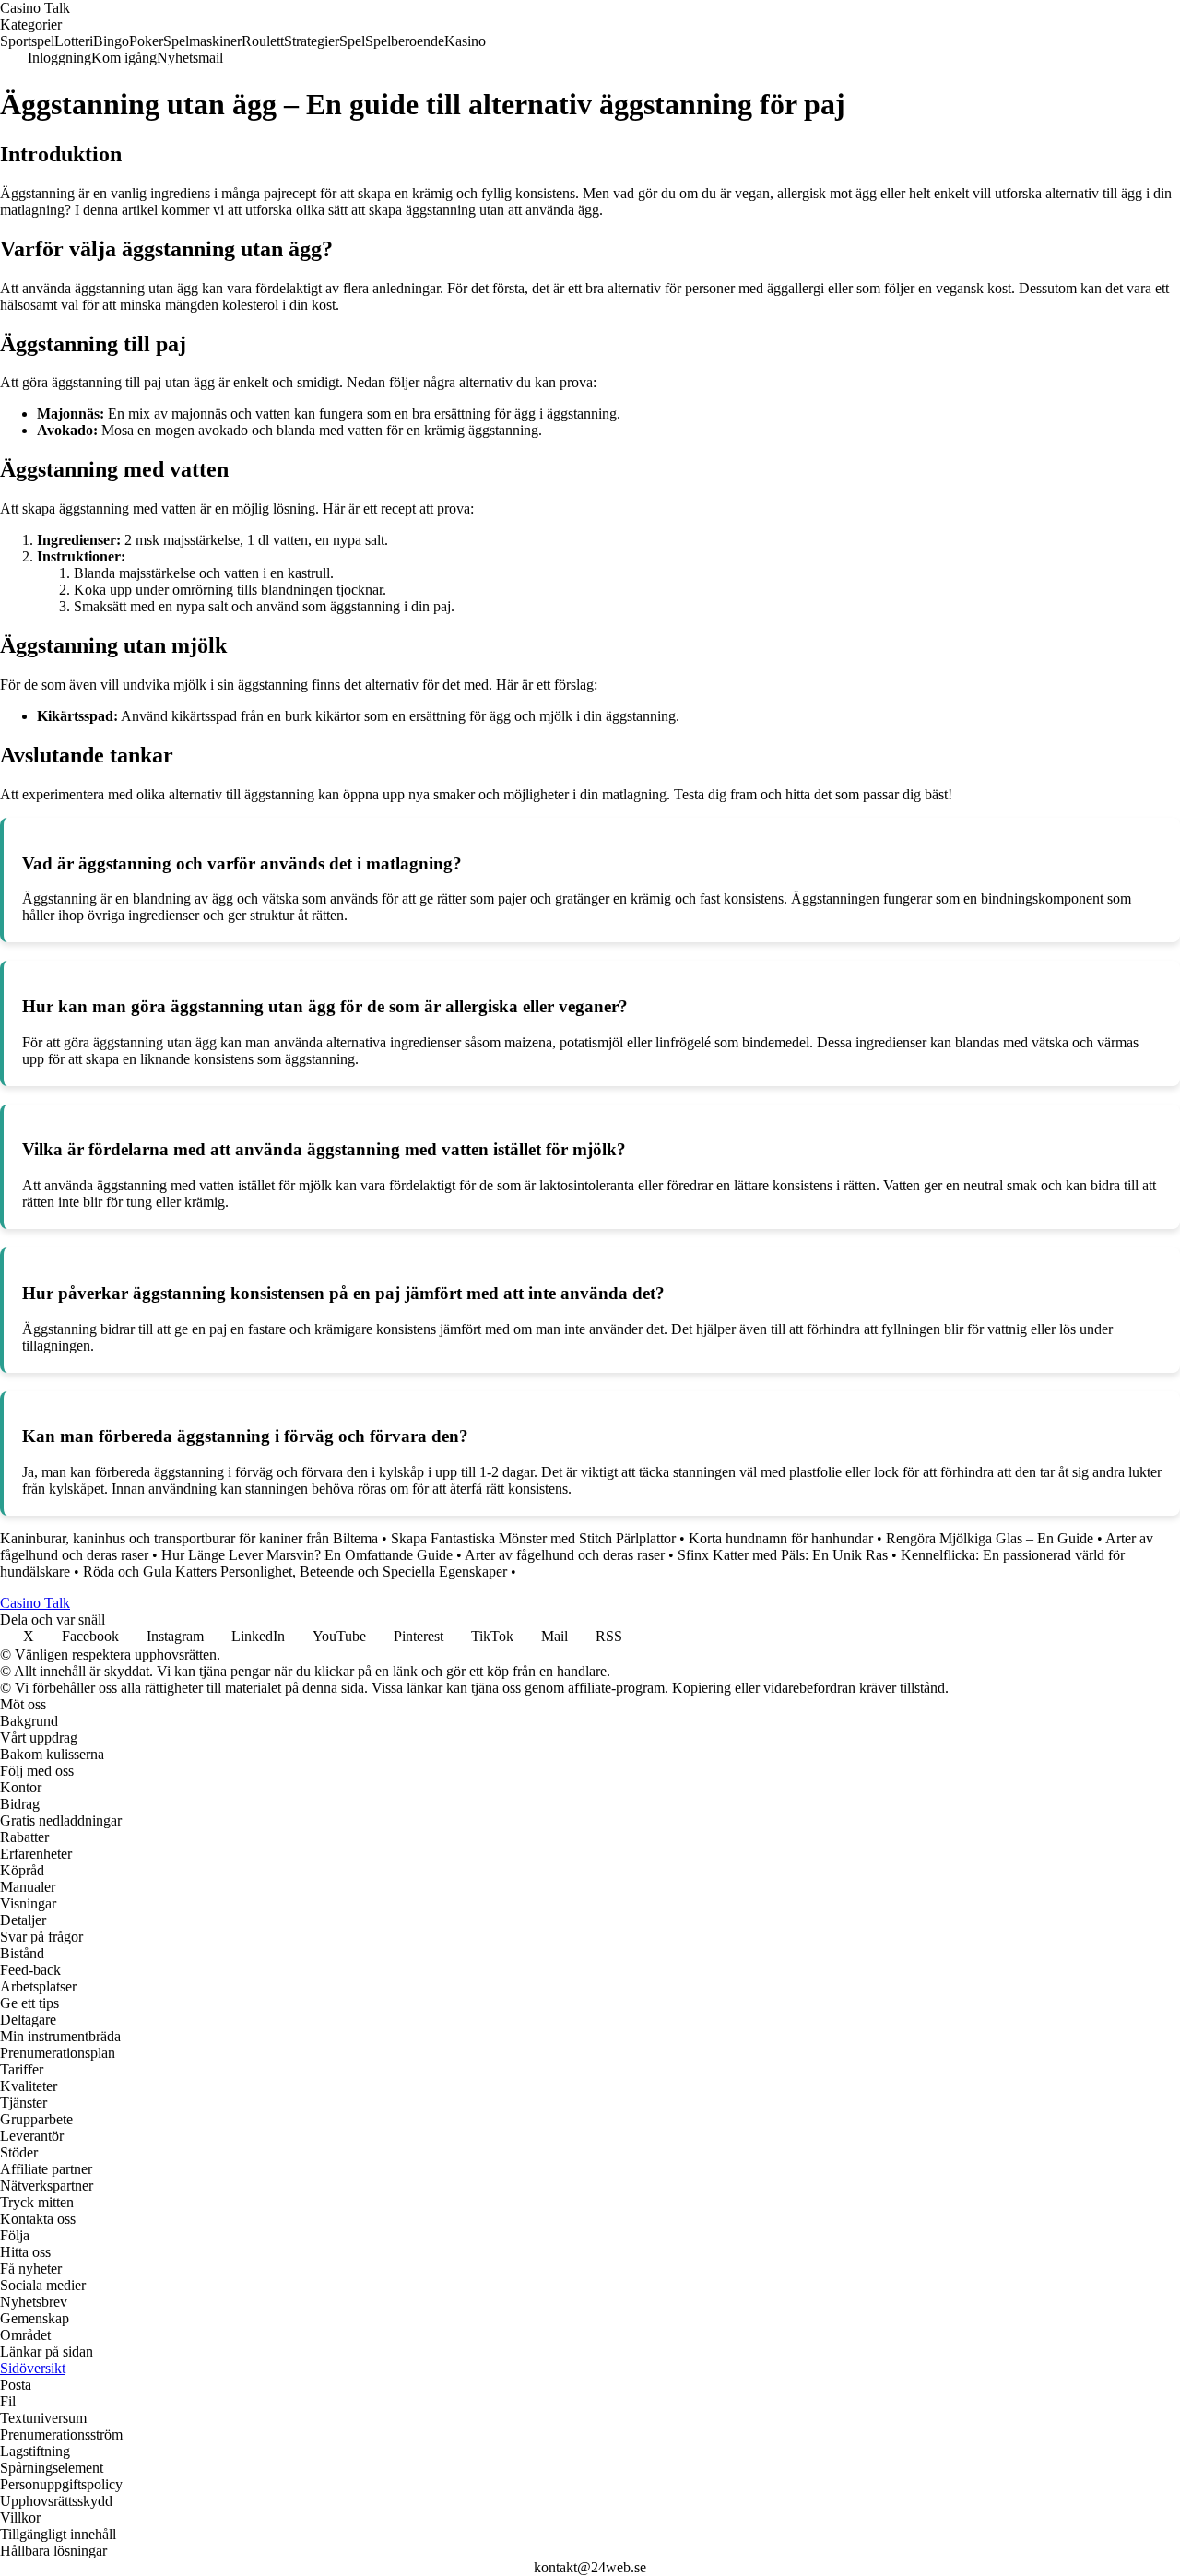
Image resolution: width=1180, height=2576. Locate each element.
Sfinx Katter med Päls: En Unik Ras (783, 1555)
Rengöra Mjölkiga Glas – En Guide (990, 1538)
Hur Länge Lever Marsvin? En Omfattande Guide (307, 1555)
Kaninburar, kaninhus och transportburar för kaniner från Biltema (189, 1538)
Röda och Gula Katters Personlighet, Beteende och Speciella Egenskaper (295, 1572)
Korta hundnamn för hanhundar (781, 1538)
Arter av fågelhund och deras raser (565, 1555)
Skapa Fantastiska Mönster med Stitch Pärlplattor (533, 1538)
